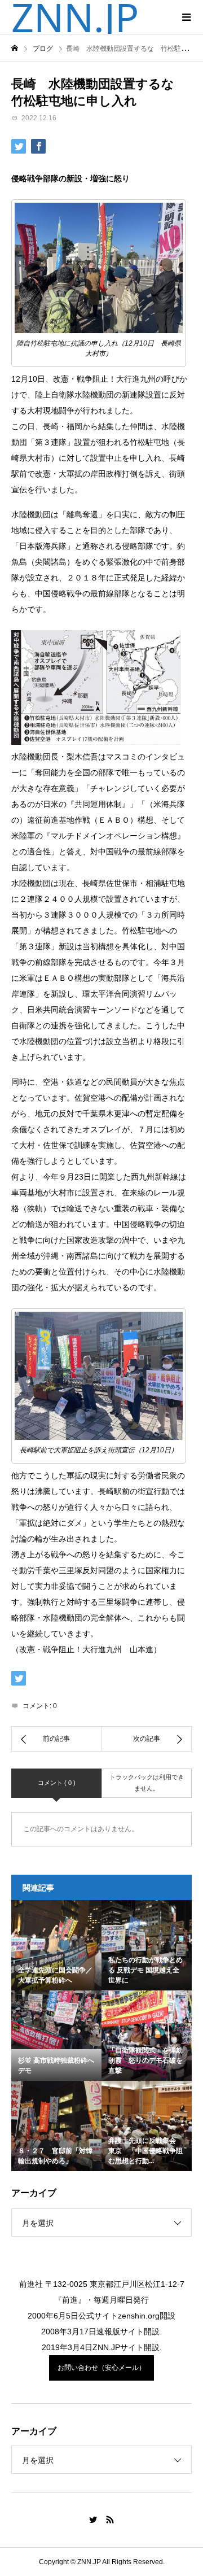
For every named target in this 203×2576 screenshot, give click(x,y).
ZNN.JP (75, 17)
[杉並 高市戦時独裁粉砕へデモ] (56, 2020)
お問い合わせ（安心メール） (101, 2368)
